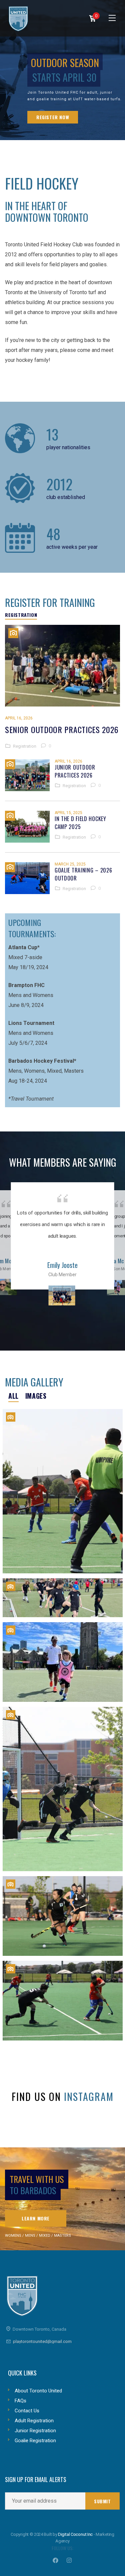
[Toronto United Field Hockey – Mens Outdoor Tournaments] (63, 1491)
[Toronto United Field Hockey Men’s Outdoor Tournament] (63, 1789)
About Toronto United (38, 2391)
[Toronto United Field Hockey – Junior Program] (63, 1598)
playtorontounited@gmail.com (42, 2341)
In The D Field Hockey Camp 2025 (80, 823)
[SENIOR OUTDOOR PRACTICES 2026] (62, 666)
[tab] (21, 615)
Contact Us (27, 2411)
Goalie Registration (35, 2441)
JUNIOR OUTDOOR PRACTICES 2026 (75, 771)
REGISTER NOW (53, 117)
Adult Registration (34, 2421)
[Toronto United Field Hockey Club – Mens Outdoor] (63, 2001)
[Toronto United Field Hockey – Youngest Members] (63, 1662)
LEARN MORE (36, 2218)
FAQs (20, 2401)
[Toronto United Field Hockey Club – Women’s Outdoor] (63, 1916)
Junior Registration (35, 2431)
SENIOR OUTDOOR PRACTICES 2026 (62, 729)
